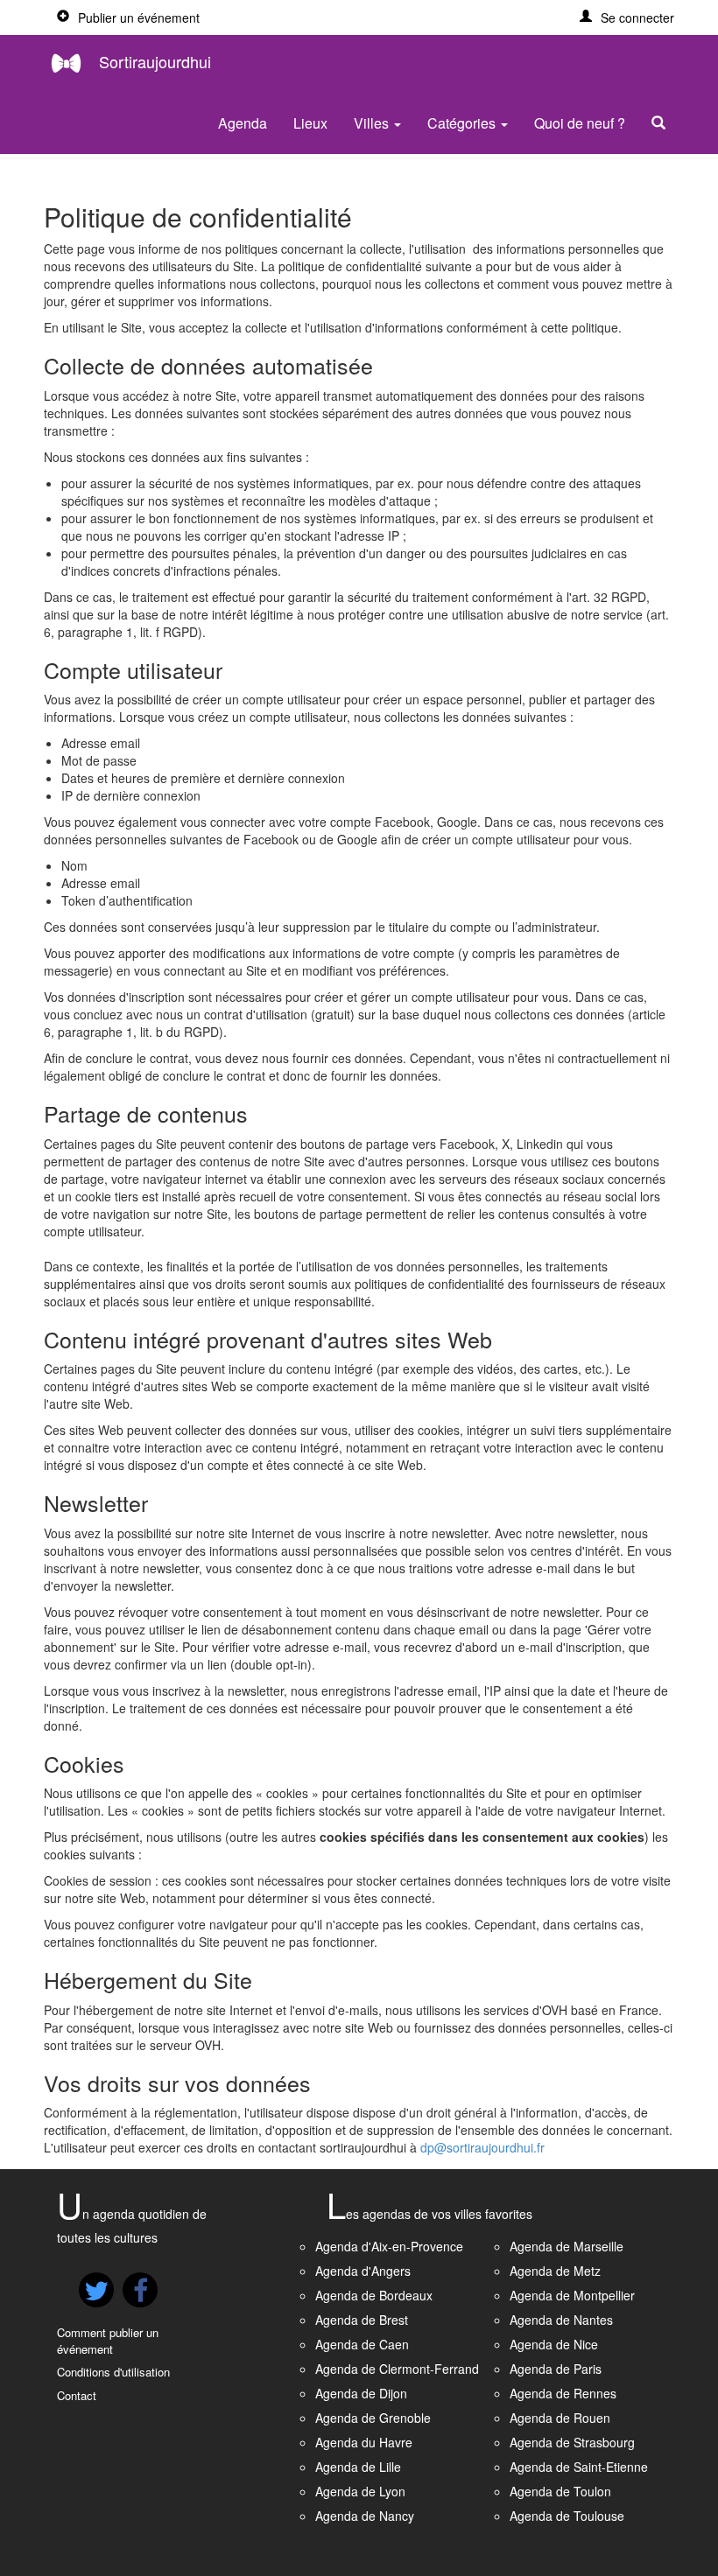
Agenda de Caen (362, 2344)
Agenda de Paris (556, 2369)
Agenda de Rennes (563, 2393)
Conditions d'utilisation (113, 2372)
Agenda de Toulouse (567, 2516)
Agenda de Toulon (560, 2491)
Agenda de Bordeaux (374, 2295)
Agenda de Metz (555, 2271)
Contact (77, 2395)
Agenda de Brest (362, 2320)
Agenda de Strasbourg (572, 2442)
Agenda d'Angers (363, 2271)
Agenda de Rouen (560, 2418)
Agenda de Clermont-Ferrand (397, 2369)
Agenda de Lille (358, 2467)
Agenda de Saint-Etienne (579, 2467)
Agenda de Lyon (360, 2491)
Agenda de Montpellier (572, 2295)
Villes (373, 123)
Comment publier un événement (108, 2341)
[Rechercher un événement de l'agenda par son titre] (663, 123)
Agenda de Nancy (365, 2516)
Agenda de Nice (554, 2344)
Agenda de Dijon (361, 2393)
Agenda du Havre (364, 2442)
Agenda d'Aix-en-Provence (389, 2246)
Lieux (310, 123)
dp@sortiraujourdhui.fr (482, 2147)
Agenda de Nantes (561, 2320)
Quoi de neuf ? (580, 123)
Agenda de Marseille (567, 2246)
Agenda (243, 123)
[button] (627, 17)
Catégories (463, 123)
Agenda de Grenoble (373, 2418)
